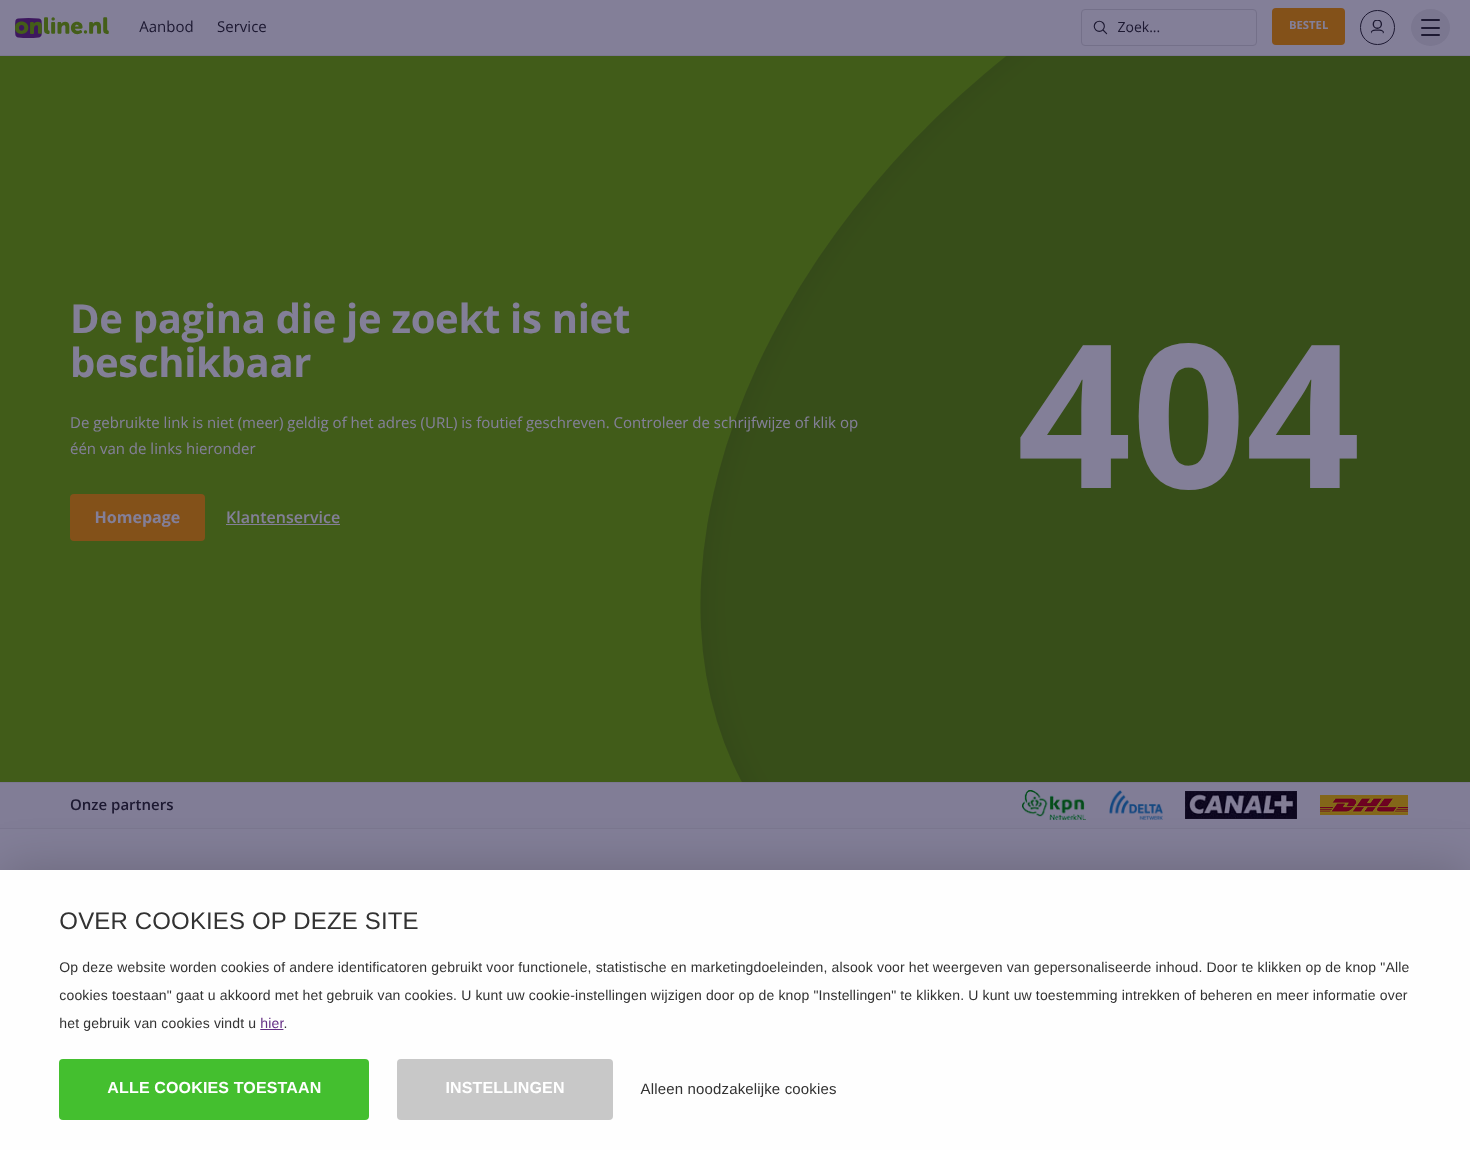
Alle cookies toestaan (214, 1088)
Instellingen (504, 1088)
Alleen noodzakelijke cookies (739, 1089)
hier (271, 1023)
